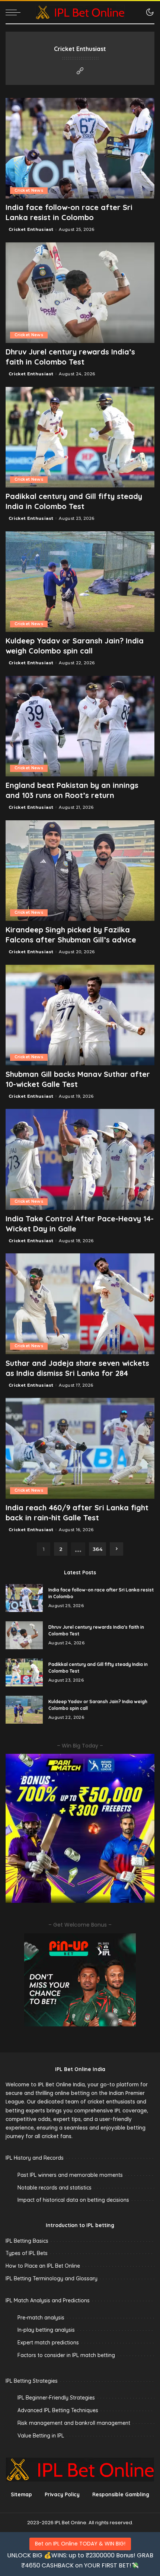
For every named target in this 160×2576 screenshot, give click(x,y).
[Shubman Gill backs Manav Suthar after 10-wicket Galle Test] (80, 1015)
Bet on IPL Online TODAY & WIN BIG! (80, 2544)
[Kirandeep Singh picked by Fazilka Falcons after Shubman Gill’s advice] (80, 871)
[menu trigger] (15, 12)
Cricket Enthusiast (31, 229)
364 (97, 1549)
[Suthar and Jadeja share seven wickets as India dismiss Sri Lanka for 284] (80, 1304)
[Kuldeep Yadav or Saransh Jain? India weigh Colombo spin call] (80, 582)
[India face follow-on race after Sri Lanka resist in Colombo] (80, 148)
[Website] (80, 71)
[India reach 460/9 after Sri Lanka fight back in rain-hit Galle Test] (80, 1448)
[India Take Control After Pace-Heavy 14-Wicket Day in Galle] (80, 1159)
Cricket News (29, 190)
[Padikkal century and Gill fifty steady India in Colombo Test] (80, 437)
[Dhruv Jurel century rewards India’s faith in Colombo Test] (80, 293)
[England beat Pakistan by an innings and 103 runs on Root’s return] (80, 726)
